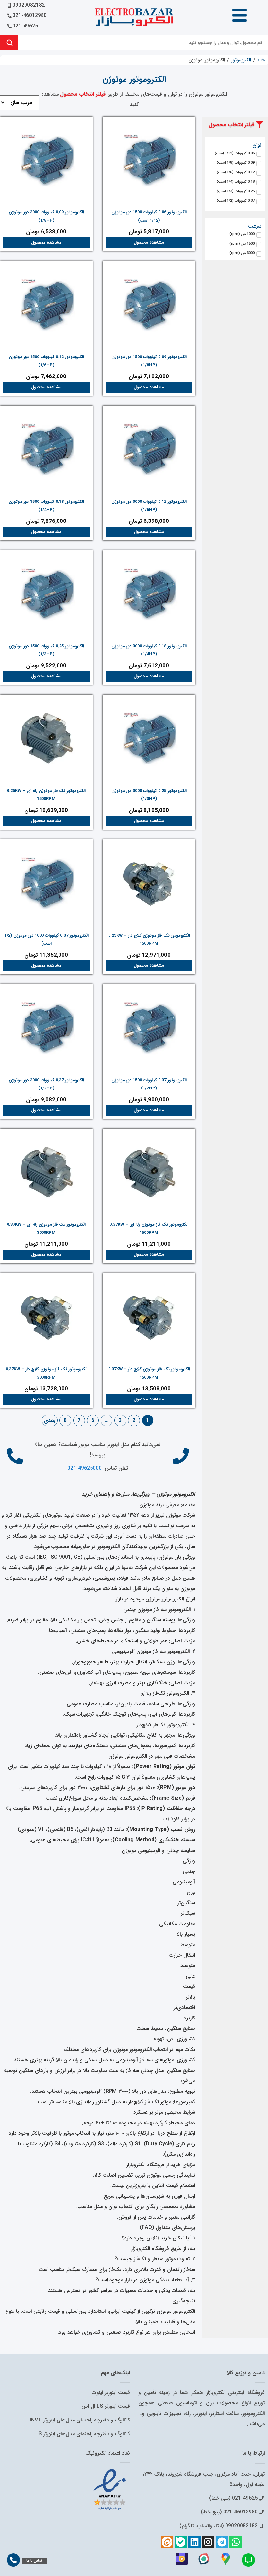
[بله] (181, 2542)
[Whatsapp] (236, 2542)
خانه (261, 60)
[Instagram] (208, 2542)
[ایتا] (167, 2542)
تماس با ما (34, 2561)
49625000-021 (84, 1468)
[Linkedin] (194, 2542)
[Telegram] (222, 2542)
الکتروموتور (241, 60)
